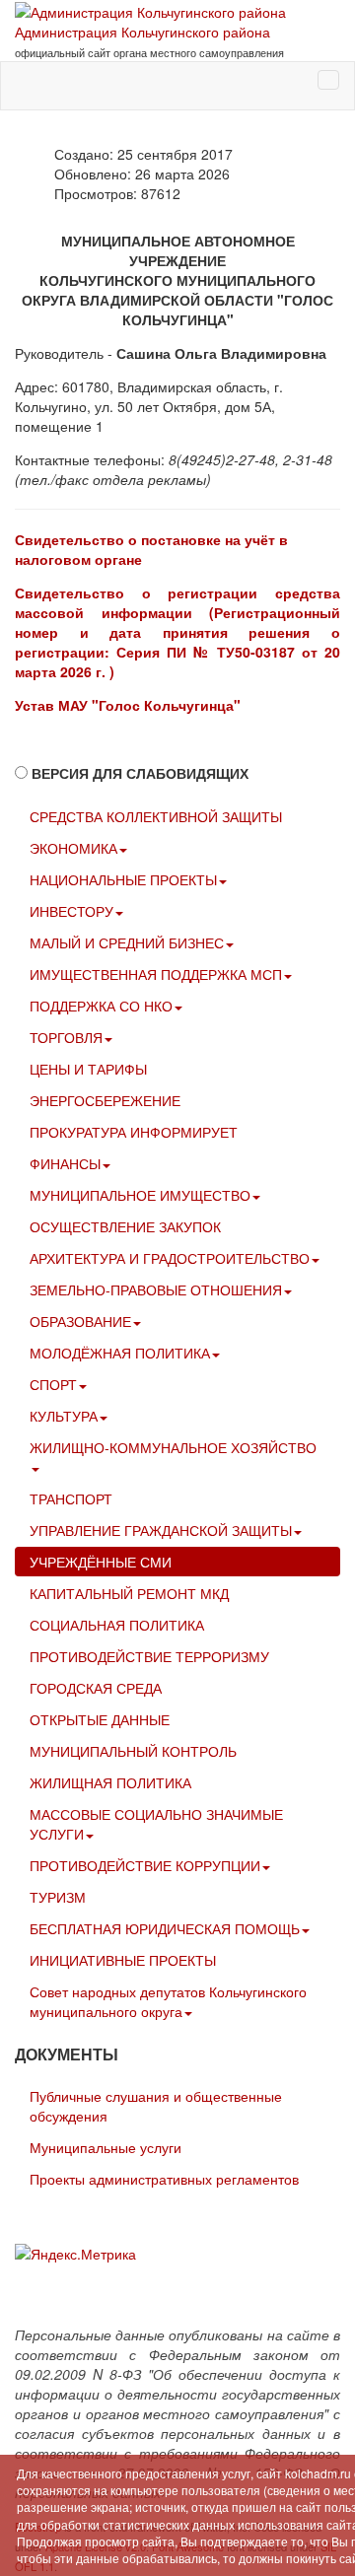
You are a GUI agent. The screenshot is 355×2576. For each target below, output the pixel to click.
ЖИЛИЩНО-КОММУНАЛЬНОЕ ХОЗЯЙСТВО (173, 1447)
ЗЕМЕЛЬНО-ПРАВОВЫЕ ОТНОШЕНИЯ (156, 1289)
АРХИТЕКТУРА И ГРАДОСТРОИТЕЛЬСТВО (170, 1258)
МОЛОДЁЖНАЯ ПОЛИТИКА (120, 1353)
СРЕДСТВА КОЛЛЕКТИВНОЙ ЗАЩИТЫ (156, 816)
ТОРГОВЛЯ (66, 1037)
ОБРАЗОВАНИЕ (80, 1321)
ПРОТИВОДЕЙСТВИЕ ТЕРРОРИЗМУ (149, 1656)
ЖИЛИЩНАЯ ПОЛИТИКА (110, 1782)
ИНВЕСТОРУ (71, 911)
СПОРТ (53, 1384)
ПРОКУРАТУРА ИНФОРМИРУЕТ (134, 1132)
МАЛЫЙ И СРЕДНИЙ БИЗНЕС (127, 942)
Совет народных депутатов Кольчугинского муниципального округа (168, 2001)
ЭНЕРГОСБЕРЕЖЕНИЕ (105, 1100)
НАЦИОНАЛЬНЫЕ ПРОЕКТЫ (123, 879)
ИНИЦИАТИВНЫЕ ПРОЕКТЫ (123, 1960)
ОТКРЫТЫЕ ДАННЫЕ (100, 1719)
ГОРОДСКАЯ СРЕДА (96, 1688)
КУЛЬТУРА (64, 1416)
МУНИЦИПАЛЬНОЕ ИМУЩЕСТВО (140, 1195)
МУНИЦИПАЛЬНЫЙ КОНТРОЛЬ (133, 1751)
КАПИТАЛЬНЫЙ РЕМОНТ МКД (129, 1593)
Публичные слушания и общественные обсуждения (156, 2106)
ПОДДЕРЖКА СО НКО (101, 1006)
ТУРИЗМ (58, 1897)
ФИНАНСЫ (65, 1163)
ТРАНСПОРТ (71, 1498)
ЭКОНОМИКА (73, 848)
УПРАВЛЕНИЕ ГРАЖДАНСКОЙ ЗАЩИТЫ (161, 1530)
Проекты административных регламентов (164, 2179)
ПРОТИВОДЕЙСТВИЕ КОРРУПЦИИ (145, 1865)
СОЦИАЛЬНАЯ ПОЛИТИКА (117, 1625)
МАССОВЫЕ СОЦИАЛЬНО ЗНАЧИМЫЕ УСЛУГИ (156, 1824)
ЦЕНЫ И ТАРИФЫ (88, 1069)
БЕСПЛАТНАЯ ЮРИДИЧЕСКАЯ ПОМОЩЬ (165, 1928)
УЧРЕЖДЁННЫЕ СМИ (101, 1562)
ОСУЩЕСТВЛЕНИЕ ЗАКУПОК (125, 1226)
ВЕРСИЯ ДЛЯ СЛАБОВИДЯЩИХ (140, 773)
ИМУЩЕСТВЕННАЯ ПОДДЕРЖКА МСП (156, 974)
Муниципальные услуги (106, 2147)
